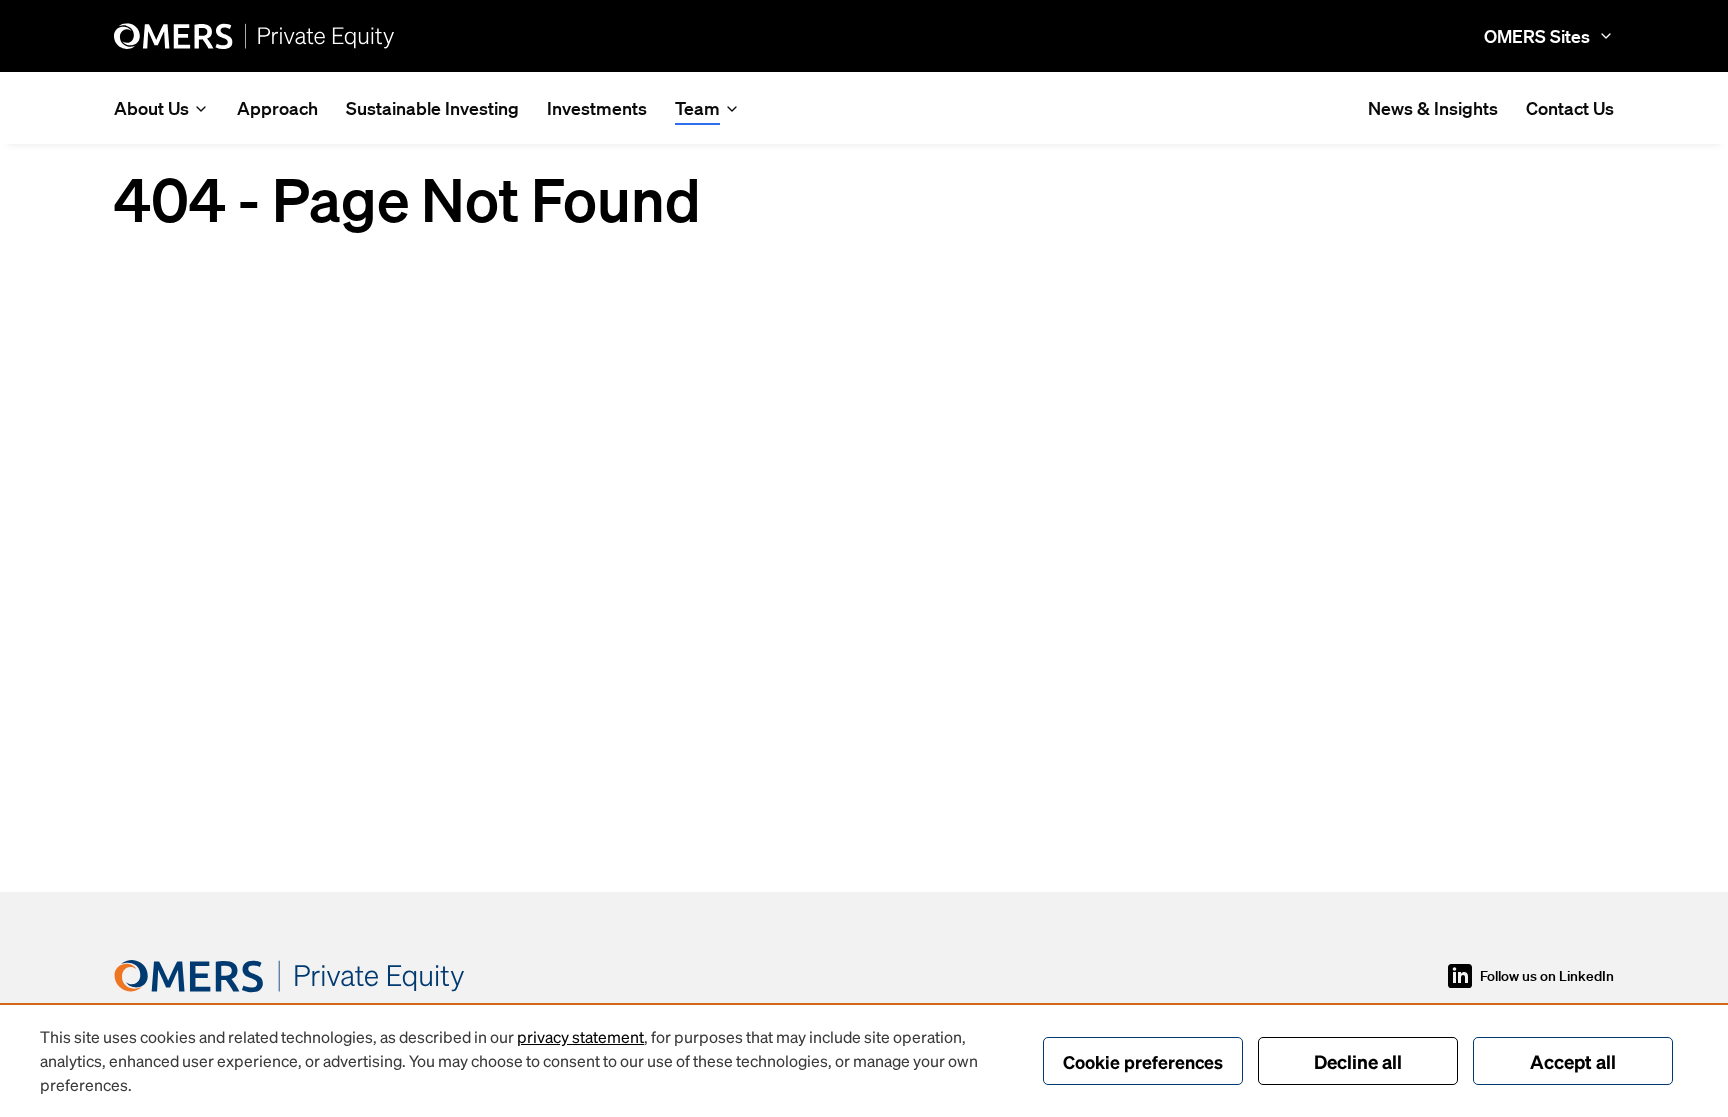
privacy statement (580, 1036)
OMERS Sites (1537, 36)
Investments (597, 108)
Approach (277, 108)
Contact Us (1570, 108)
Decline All (1358, 1061)
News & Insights (1433, 108)
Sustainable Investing (432, 108)
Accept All (1573, 1061)
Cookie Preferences (1143, 1061)
